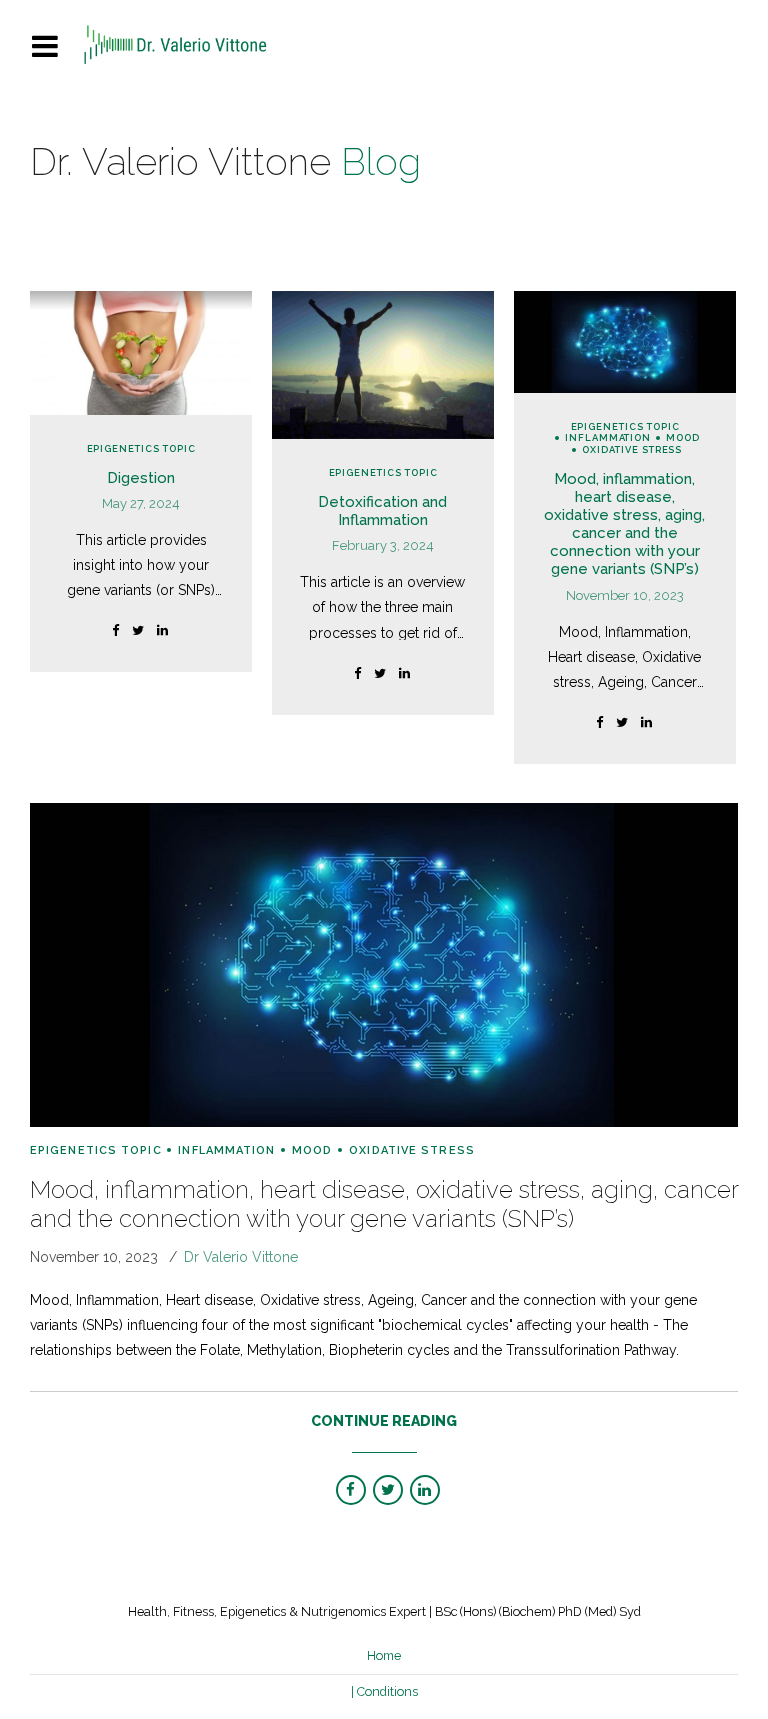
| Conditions (384, 1691)
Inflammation (608, 437)
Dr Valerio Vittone (241, 1257)
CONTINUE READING (384, 1421)
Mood (683, 437)
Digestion (141, 478)
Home (384, 1655)
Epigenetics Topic (141, 448)
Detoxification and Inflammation (382, 511)
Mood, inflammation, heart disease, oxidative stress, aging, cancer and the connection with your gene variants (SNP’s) (624, 524)
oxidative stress (632, 449)
